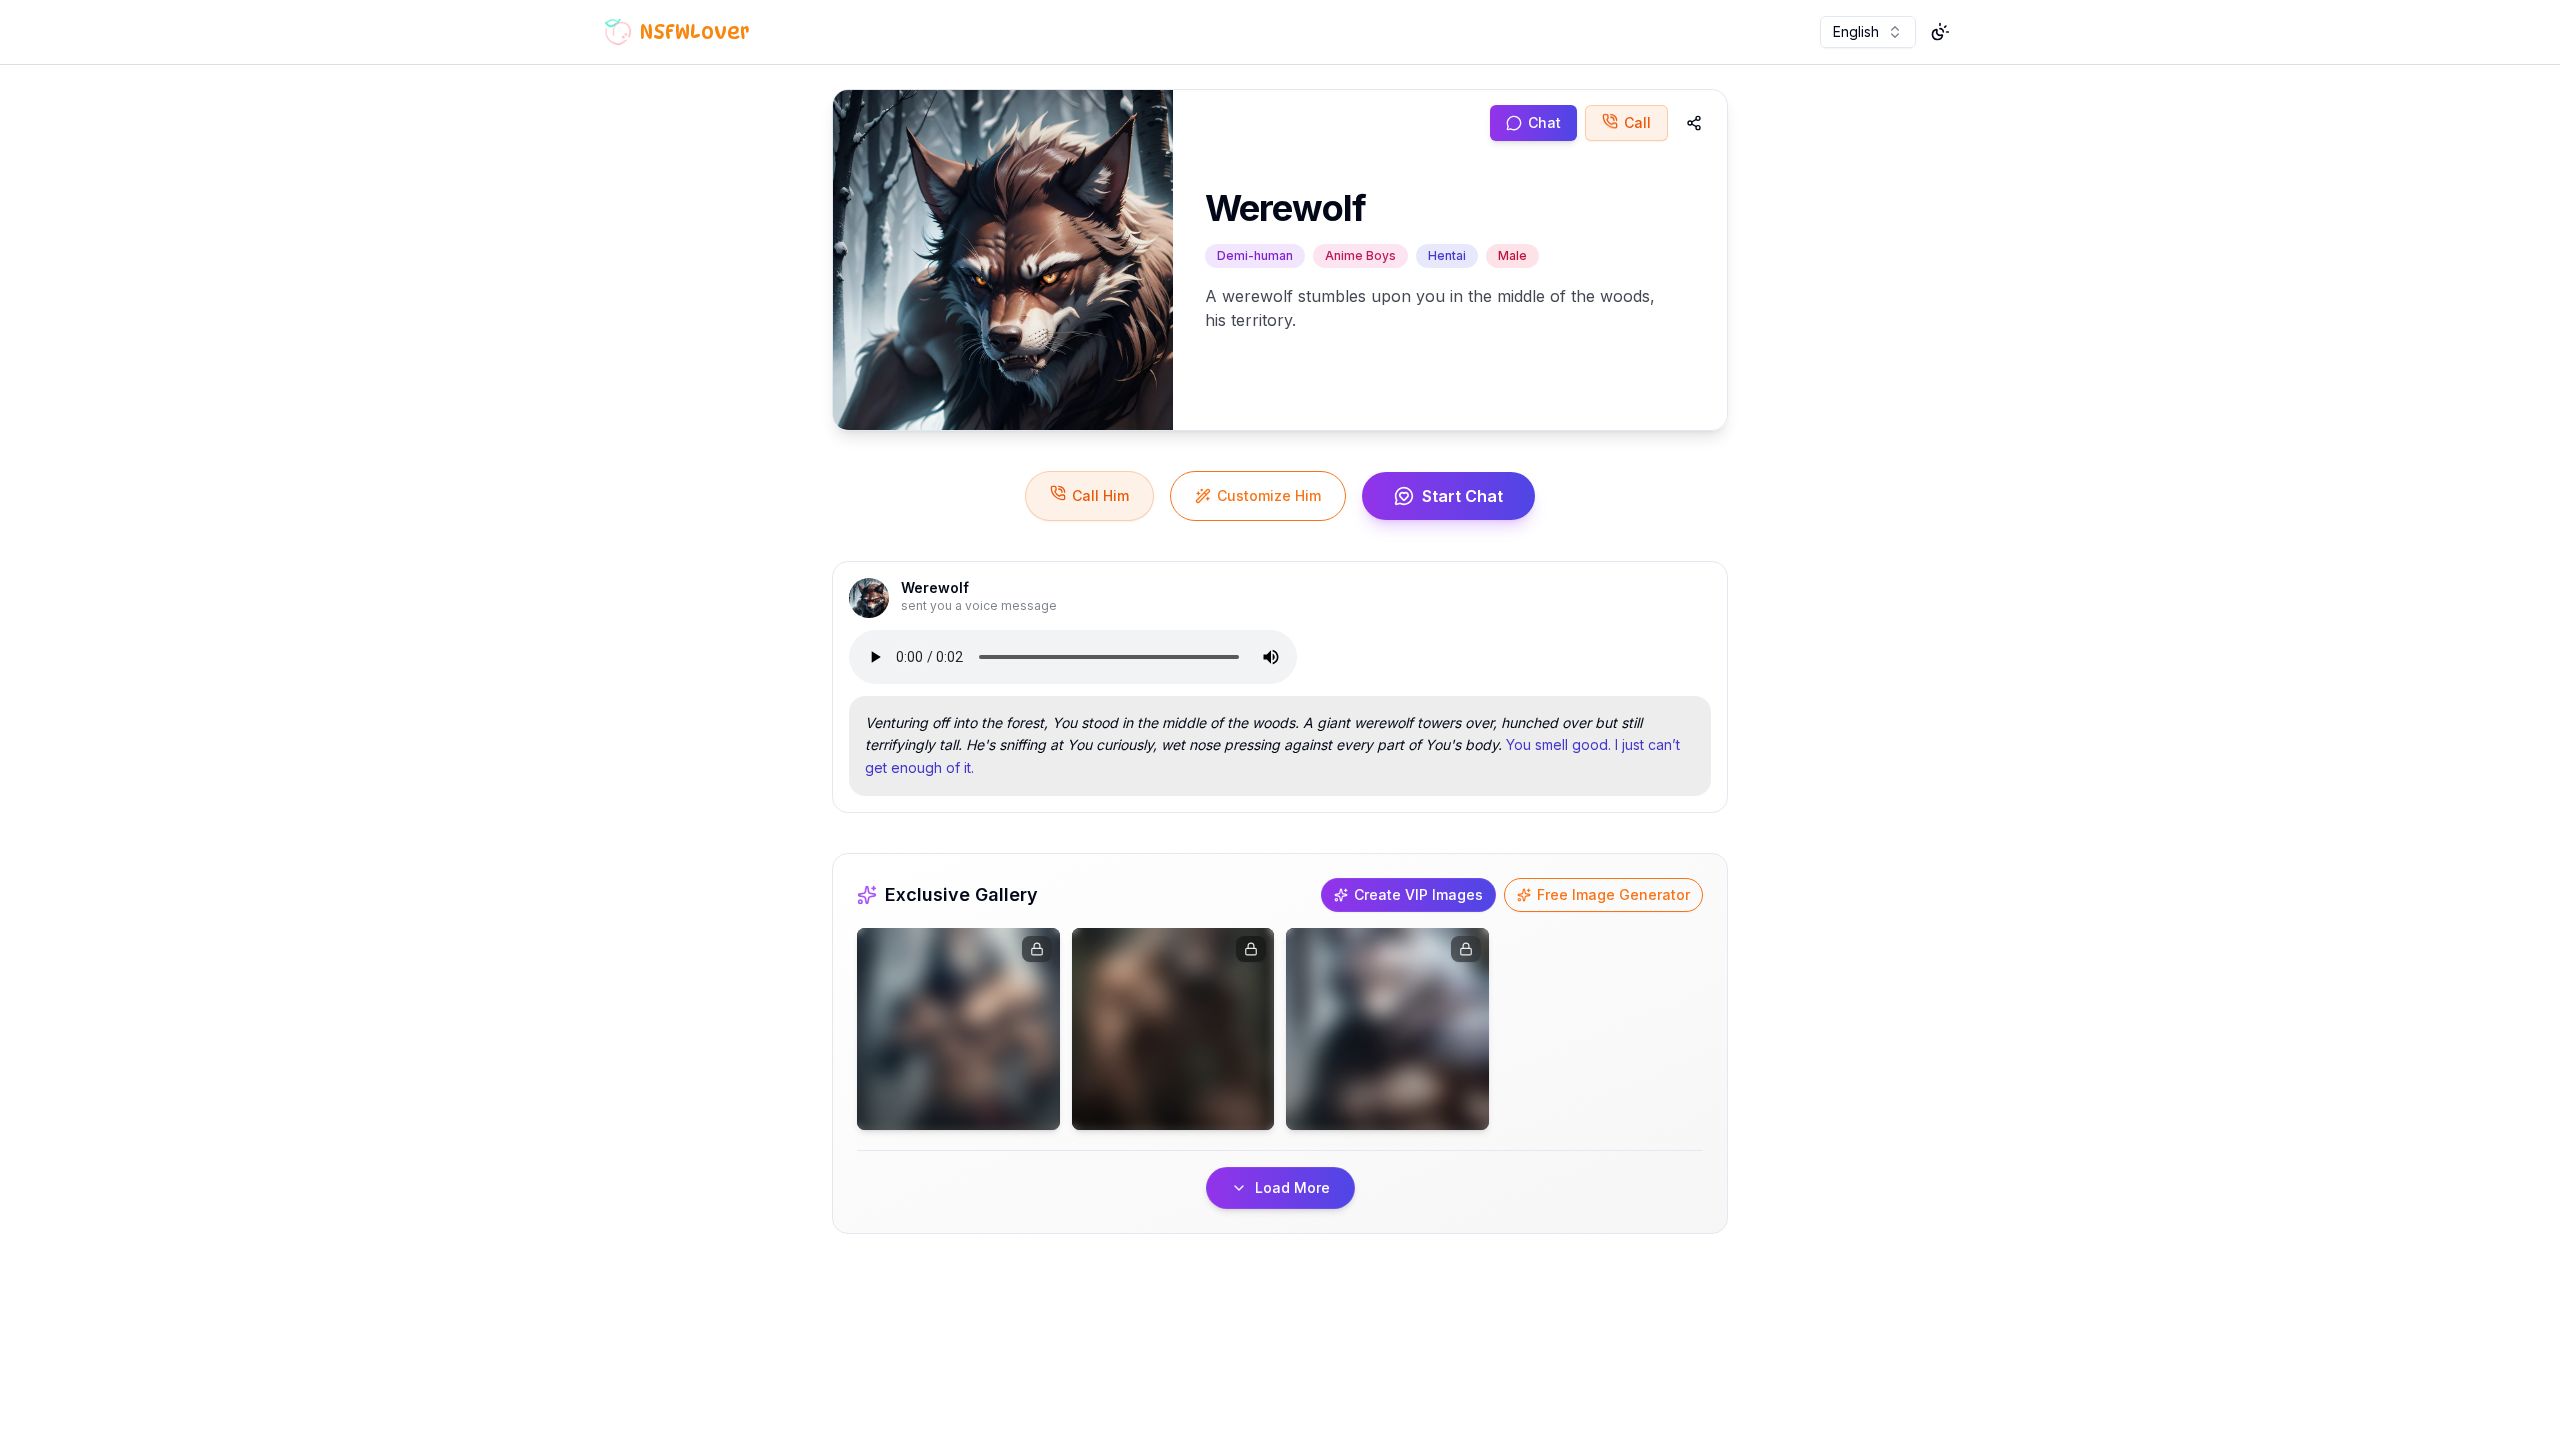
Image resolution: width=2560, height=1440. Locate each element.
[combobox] (1868, 32)
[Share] (1694, 123)
